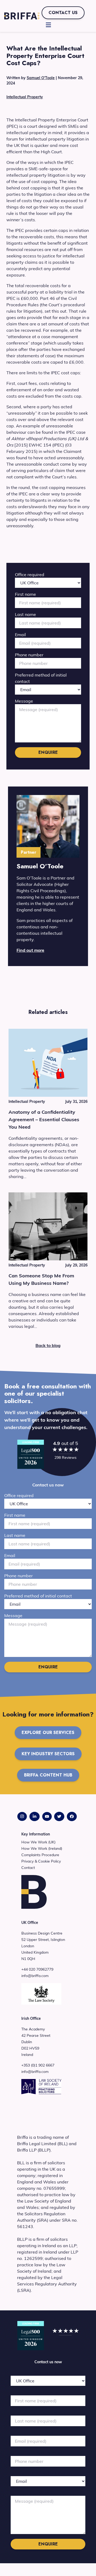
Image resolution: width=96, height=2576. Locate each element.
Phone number (29, 655)
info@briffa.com (35, 1976)
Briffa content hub (48, 1775)
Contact (28, 1868)
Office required (30, 575)
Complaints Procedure (40, 1855)
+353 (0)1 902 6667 (38, 2065)
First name (25, 594)
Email (20, 635)
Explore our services (48, 1733)
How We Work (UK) (38, 1842)
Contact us (63, 13)
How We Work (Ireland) (42, 1848)
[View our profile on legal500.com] (31, 1454)
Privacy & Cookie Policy (41, 1861)
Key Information (36, 1834)
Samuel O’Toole (41, 78)
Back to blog (48, 1345)
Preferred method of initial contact (38, 1596)
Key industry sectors (48, 1754)
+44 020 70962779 (37, 1969)
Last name (25, 614)
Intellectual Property (25, 97)
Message (24, 701)
